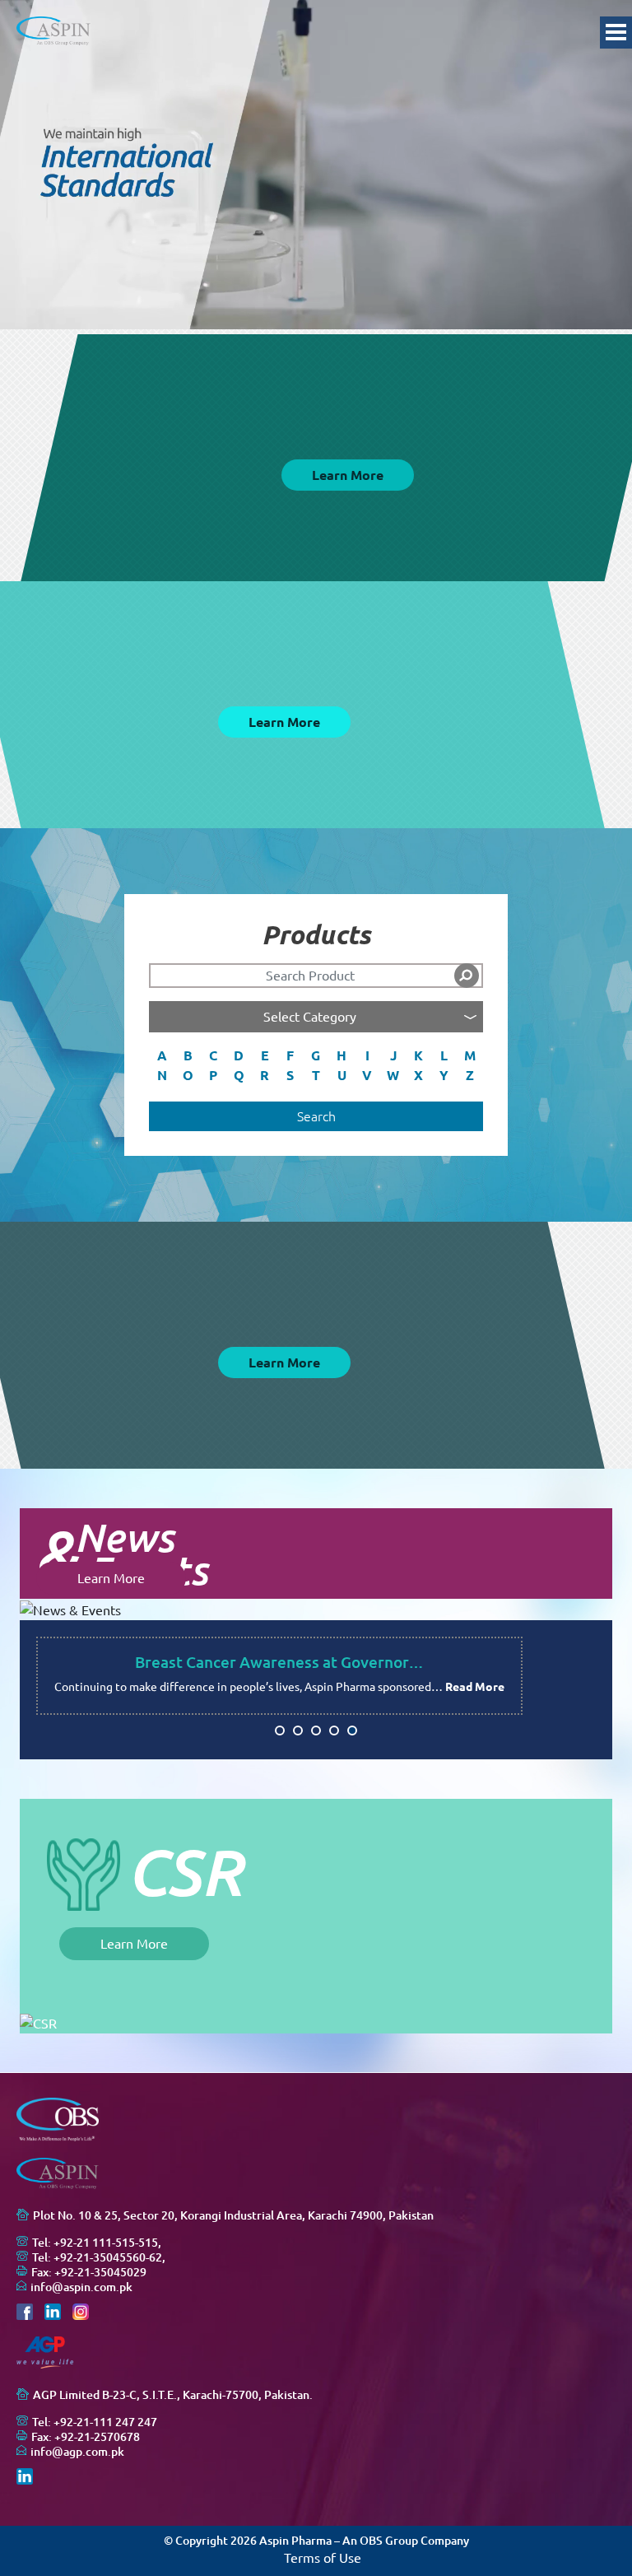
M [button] (470, 1055)
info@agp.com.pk (77, 2452)
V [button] (367, 1075)
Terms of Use (323, 2558)
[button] (280, 1731)
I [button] (367, 1055)
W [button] (393, 1075)
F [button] (290, 1055)
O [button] (188, 1075)
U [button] (342, 1075)
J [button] (393, 1055)
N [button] (162, 1075)
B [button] (188, 1055)
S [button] (290, 1075)
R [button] (265, 1075)
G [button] (316, 1055)
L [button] (444, 1055)
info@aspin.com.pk (81, 2287)
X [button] (418, 1075)
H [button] (342, 1055)
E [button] (265, 1055)
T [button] (316, 1075)
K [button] (418, 1055)
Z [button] (470, 1075)
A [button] (162, 1055)
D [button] (239, 1055)
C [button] (213, 1055)
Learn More (348, 475)
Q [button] (239, 1075)
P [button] (213, 1075)
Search (316, 1116)
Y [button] (444, 1075)
